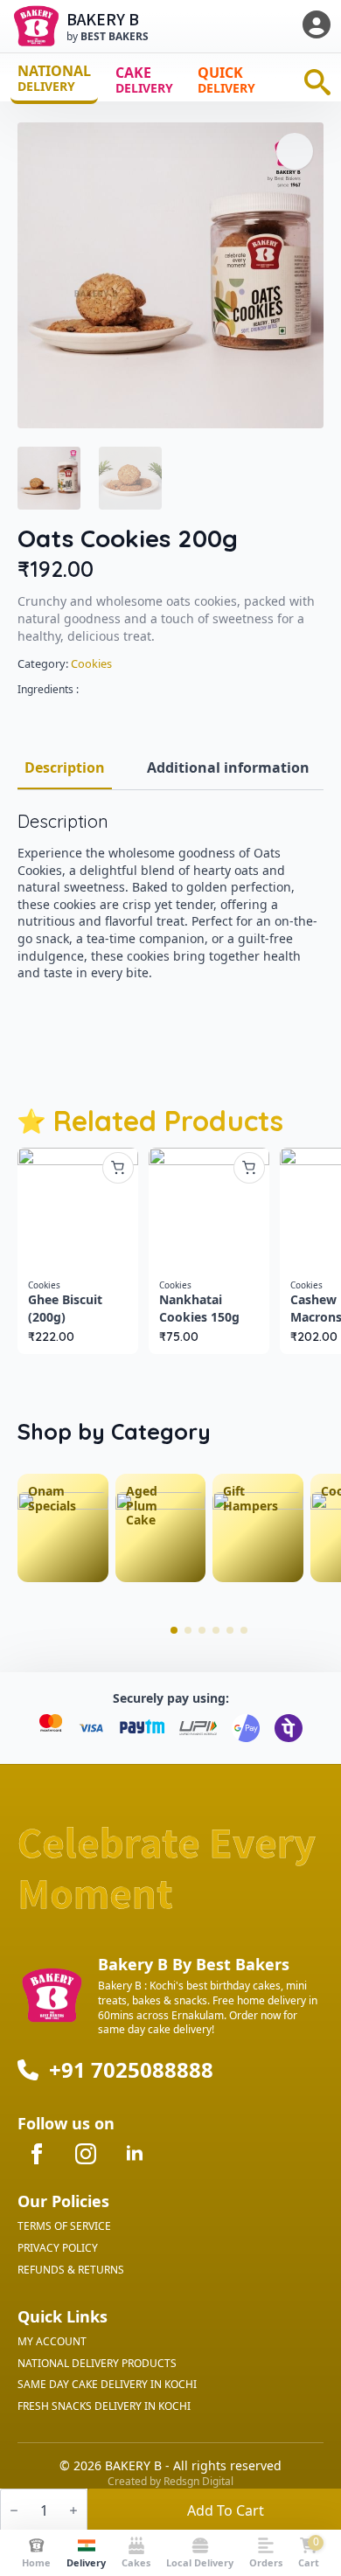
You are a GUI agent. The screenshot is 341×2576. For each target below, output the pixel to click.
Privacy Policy (58, 2248)
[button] (295, 151)
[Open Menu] (317, 26)
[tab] (65, 767)
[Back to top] (305, 2470)
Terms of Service (64, 2226)
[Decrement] (14, 2510)
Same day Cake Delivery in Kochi (107, 2385)
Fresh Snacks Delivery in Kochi (104, 2406)
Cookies (91, 663)
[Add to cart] (118, 1168)
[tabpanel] (170, 896)
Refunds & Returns (71, 2270)
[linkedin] (135, 2154)
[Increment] (73, 2510)
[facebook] (37, 2154)
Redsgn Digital (198, 2481)
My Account (52, 2342)
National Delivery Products (97, 2364)
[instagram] (86, 2154)
